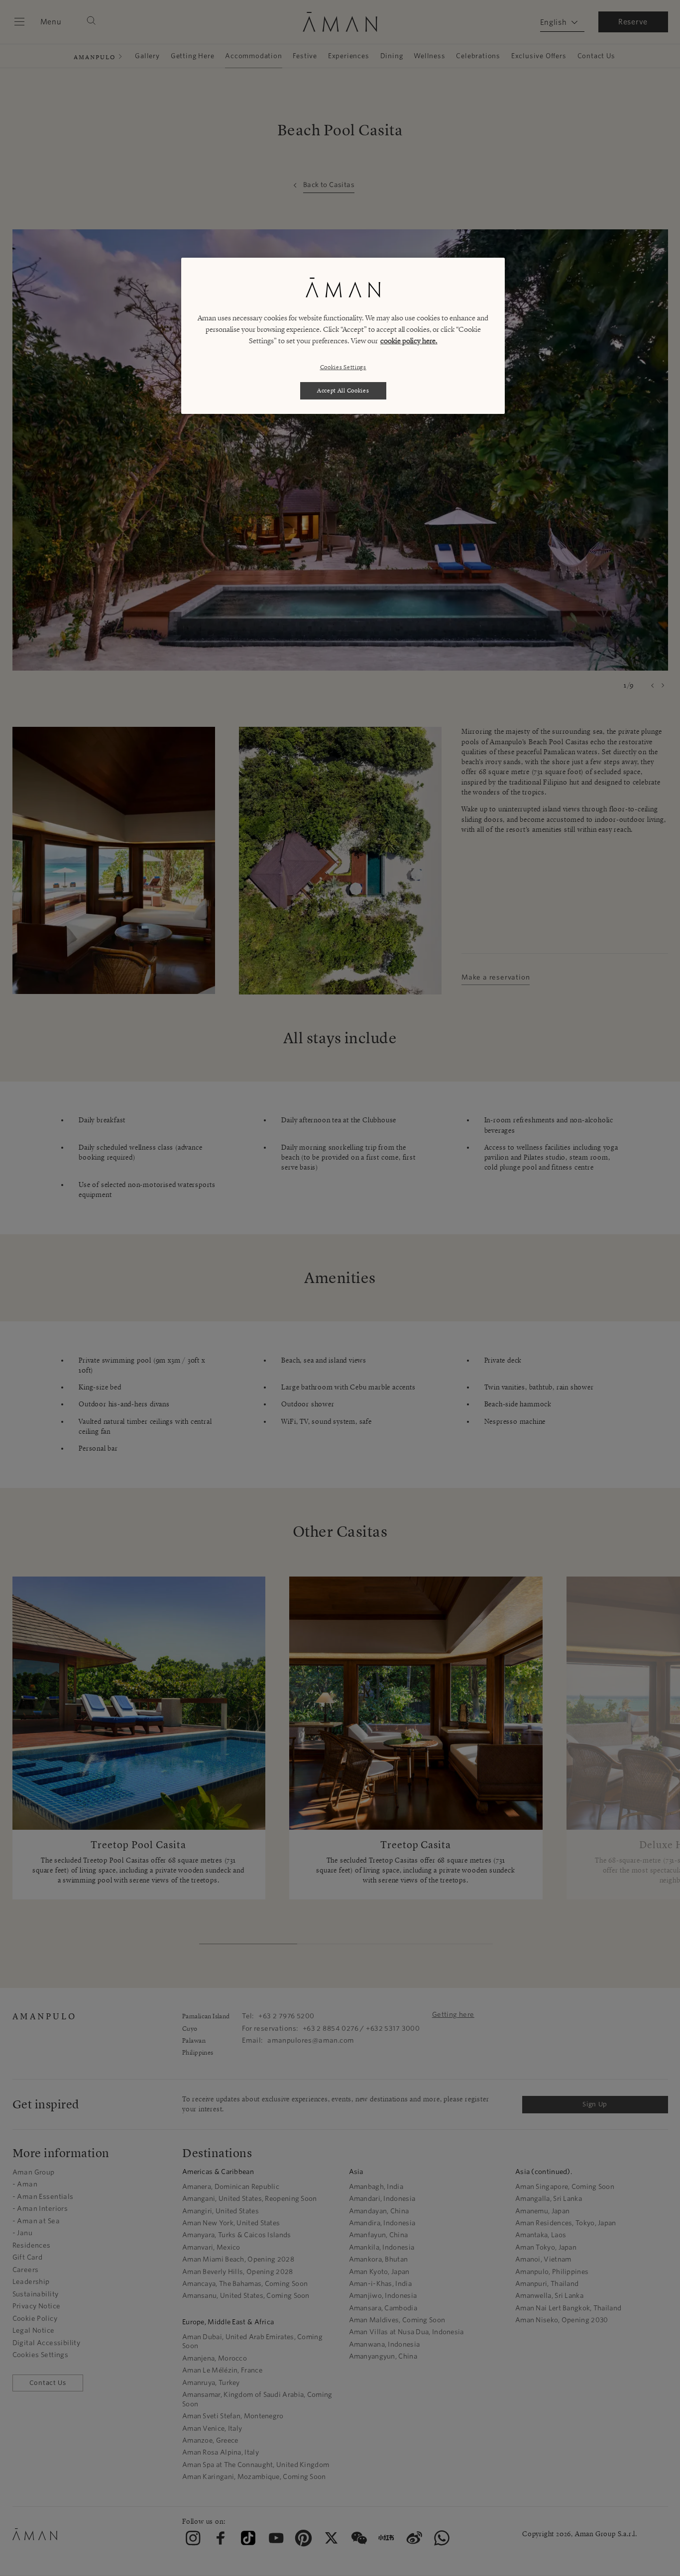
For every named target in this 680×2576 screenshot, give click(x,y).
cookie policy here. (409, 341)
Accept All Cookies (343, 390)
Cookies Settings (343, 367)
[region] (343, 336)
